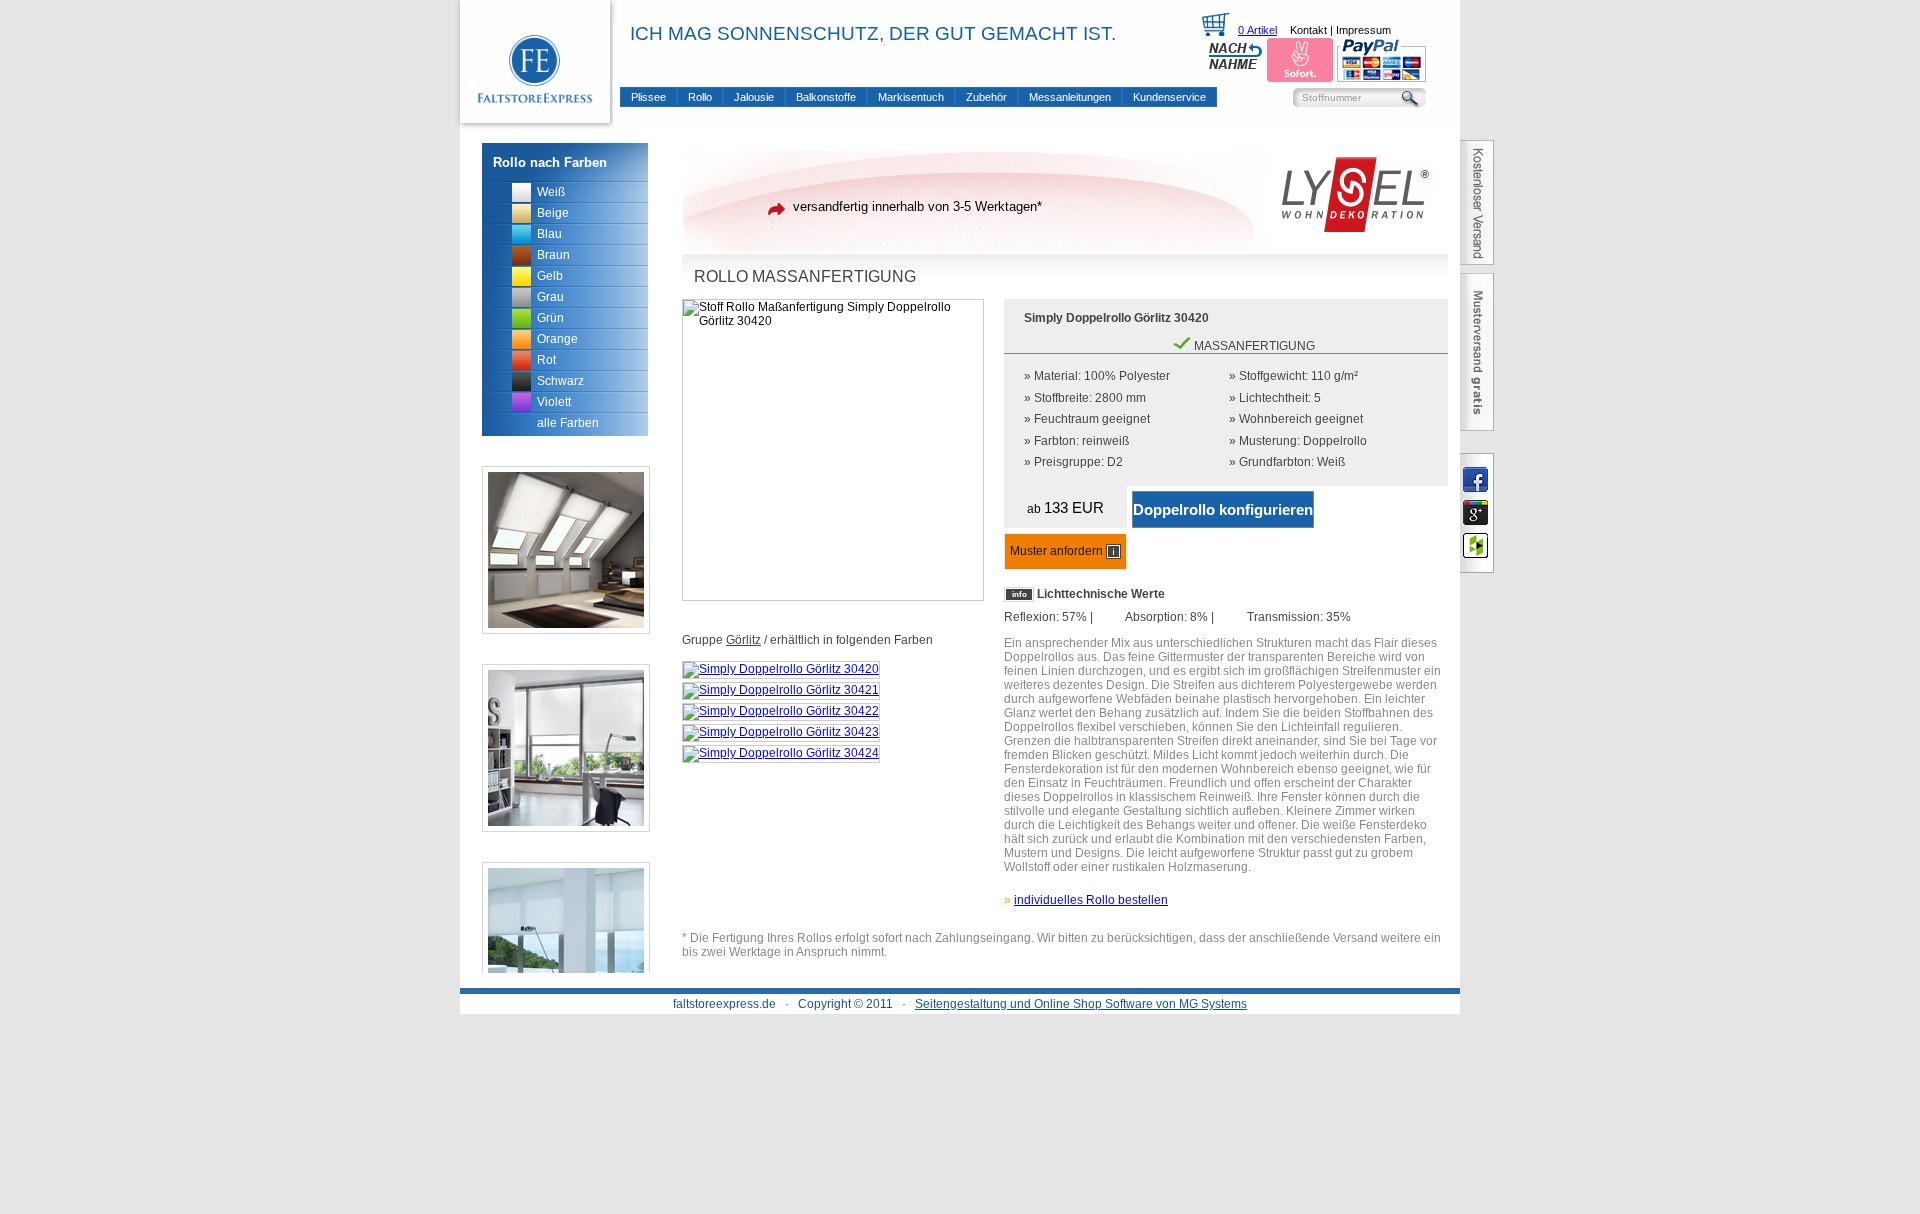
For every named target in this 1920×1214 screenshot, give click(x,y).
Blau (549, 234)
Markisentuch (911, 97)
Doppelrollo (1335, 441)
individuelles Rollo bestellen (1091, 900)
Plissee (648, 97)
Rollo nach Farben (550, 162)
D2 (1115, 462)
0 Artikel (1257, 30)
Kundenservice (1169, 97)
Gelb (550, 276)
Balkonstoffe (826, 97)
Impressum (1363, 30)
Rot (546, 360)
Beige (553, 213)
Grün (550, 318)
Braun (553, 255)
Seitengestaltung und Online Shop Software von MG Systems (1081, 1004)
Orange (557, 339)
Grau (550, 297)
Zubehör (986, 97)
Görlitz (743, 640)
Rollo (700, 97)
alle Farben (568, 423)
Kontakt (1308, 30)
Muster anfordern (1058, 551)
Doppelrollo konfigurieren (1223, 509)
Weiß (551, 192)
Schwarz (560, 381)
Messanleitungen (1070, 97)
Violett (554, 402)
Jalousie (754, 97)
